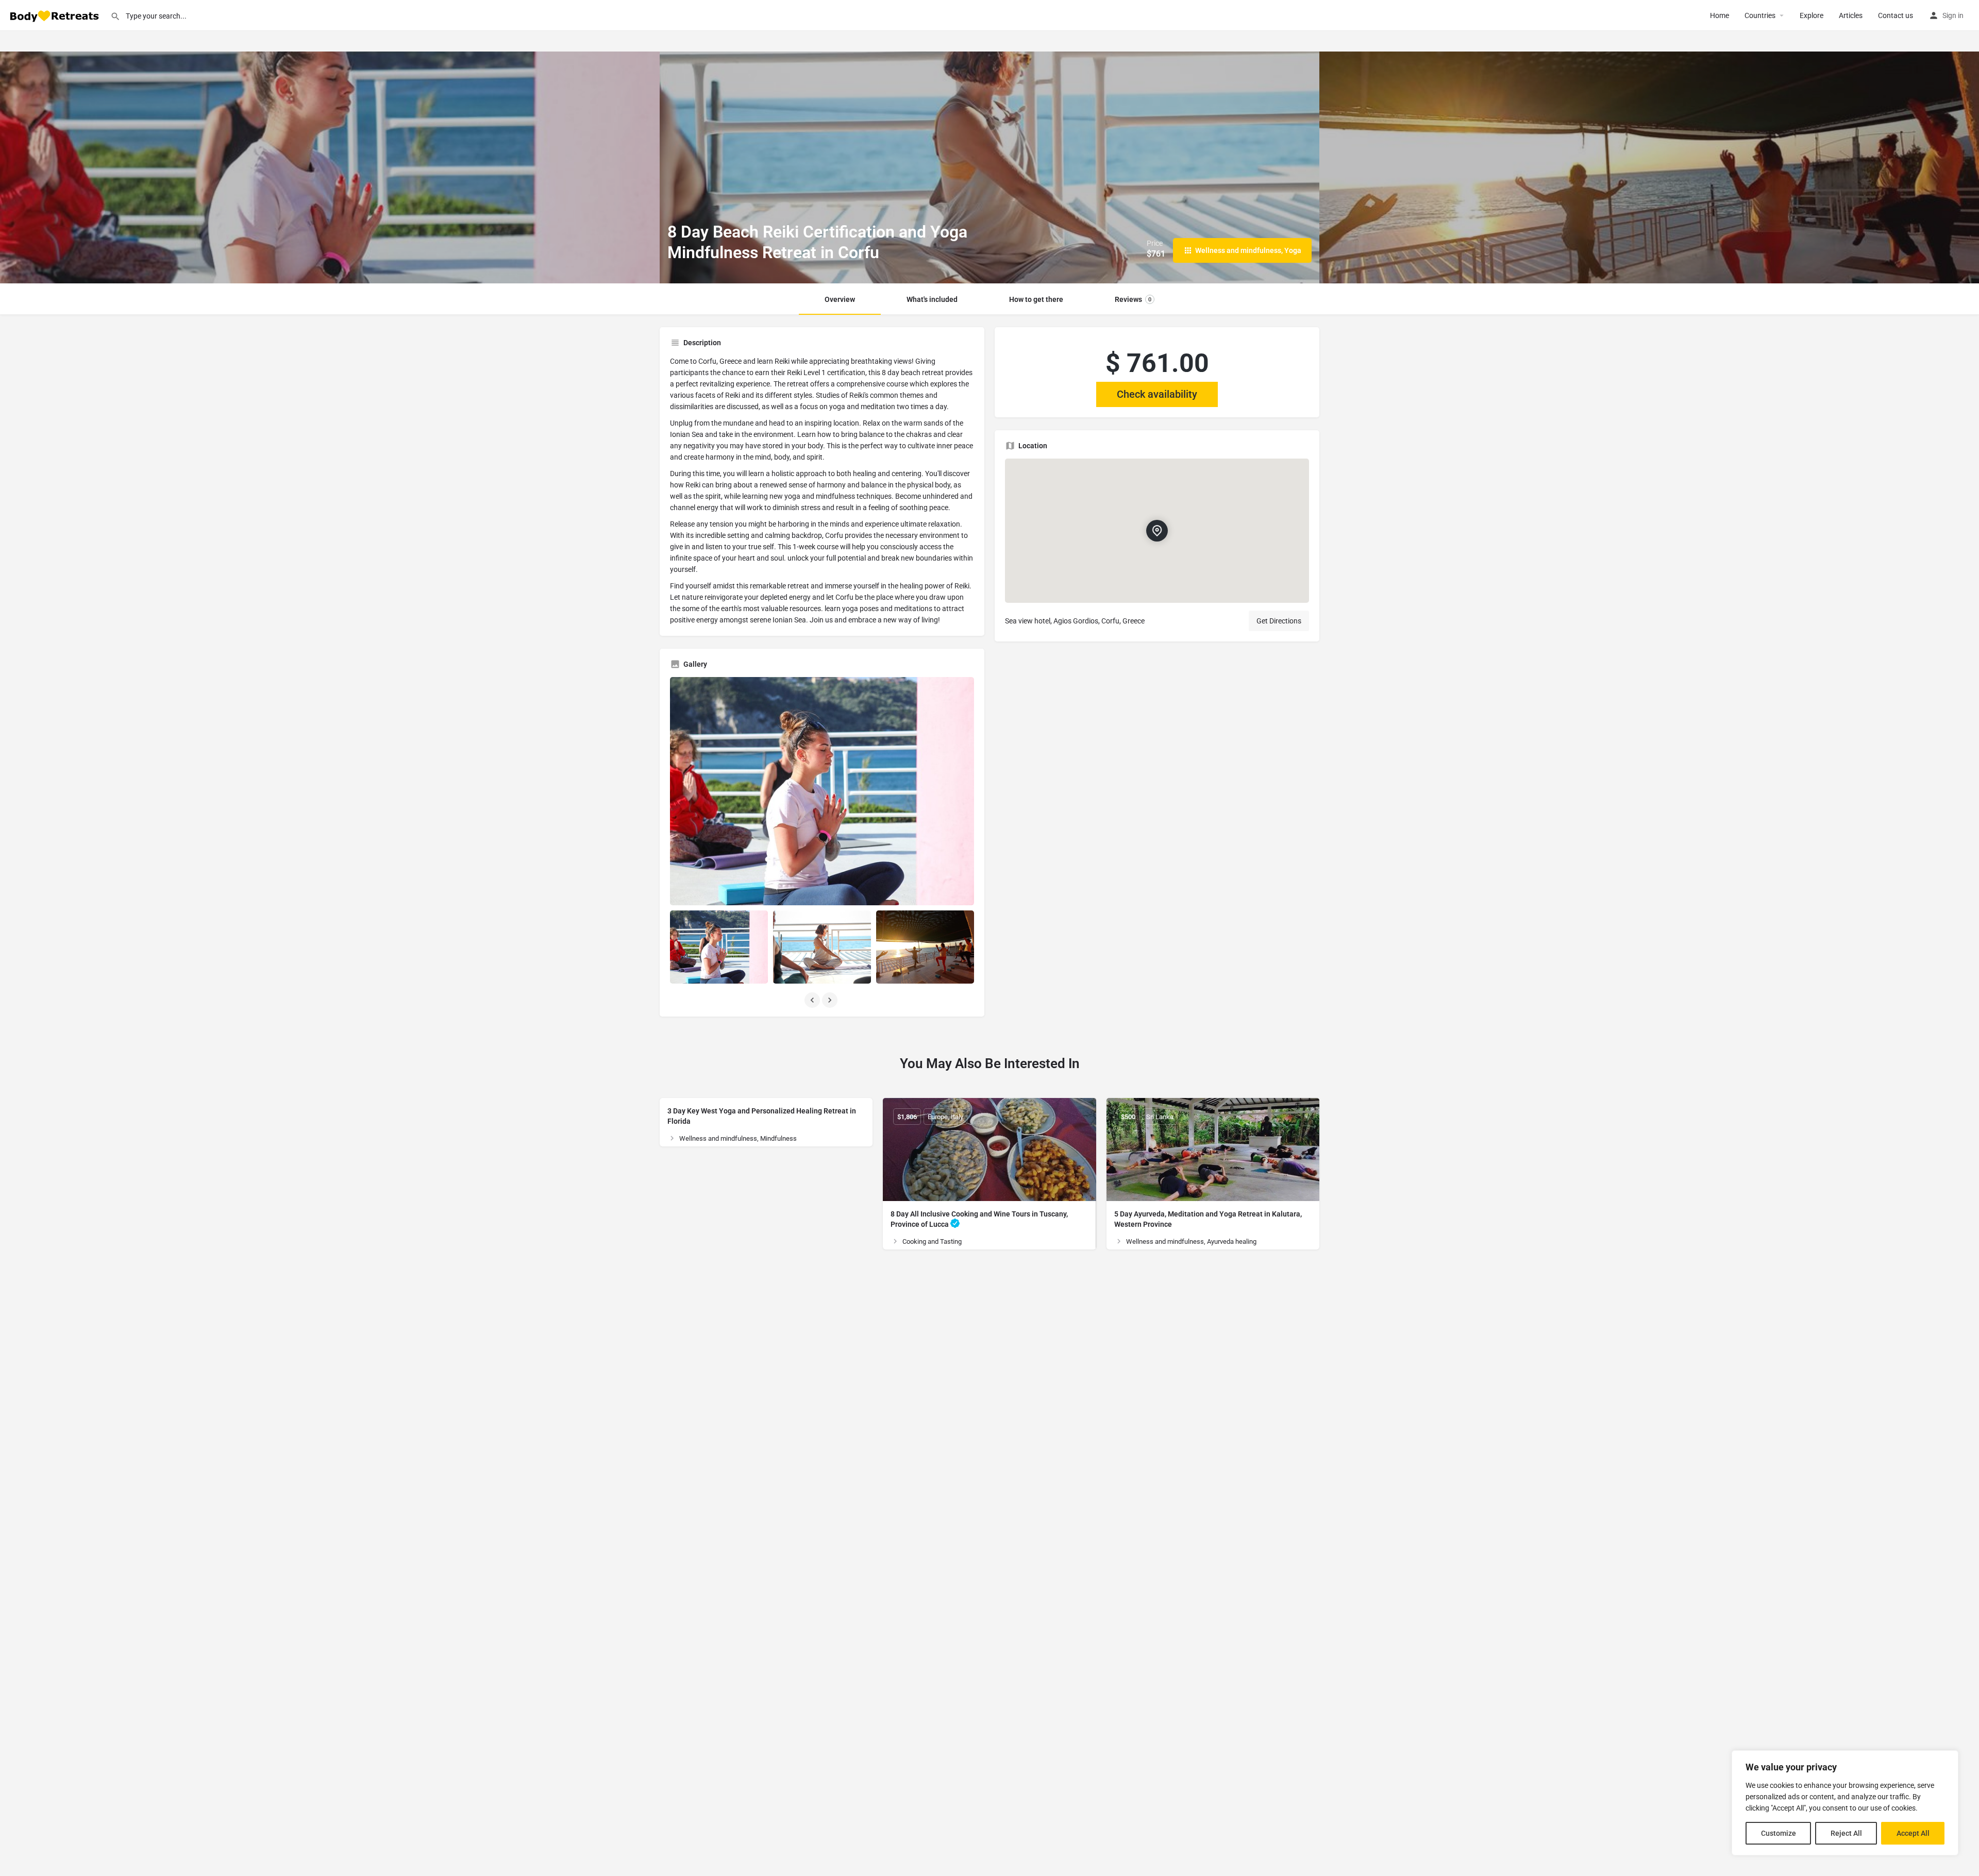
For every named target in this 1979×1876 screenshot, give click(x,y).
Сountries (1760, 15)
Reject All (1846, 1833)
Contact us (1896, 15)
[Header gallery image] (330, 167)
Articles (1851, 15)
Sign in (1953, 15)
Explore (1812, 15)
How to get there (1036, 299)
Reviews (1133, 299)
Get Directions (1279, 621)
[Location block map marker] (1157, 531)
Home (1720, 15)
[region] (1845, 1803)
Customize (1779, 1833)
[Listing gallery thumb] (822, 791)
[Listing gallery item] (719, 947)
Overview (840, 299)
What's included (932, 299)
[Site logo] (55, 15)
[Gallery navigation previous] (813, 1000)
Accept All (1913, 1833)
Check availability (1157, 394)
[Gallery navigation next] (831, 1000)
